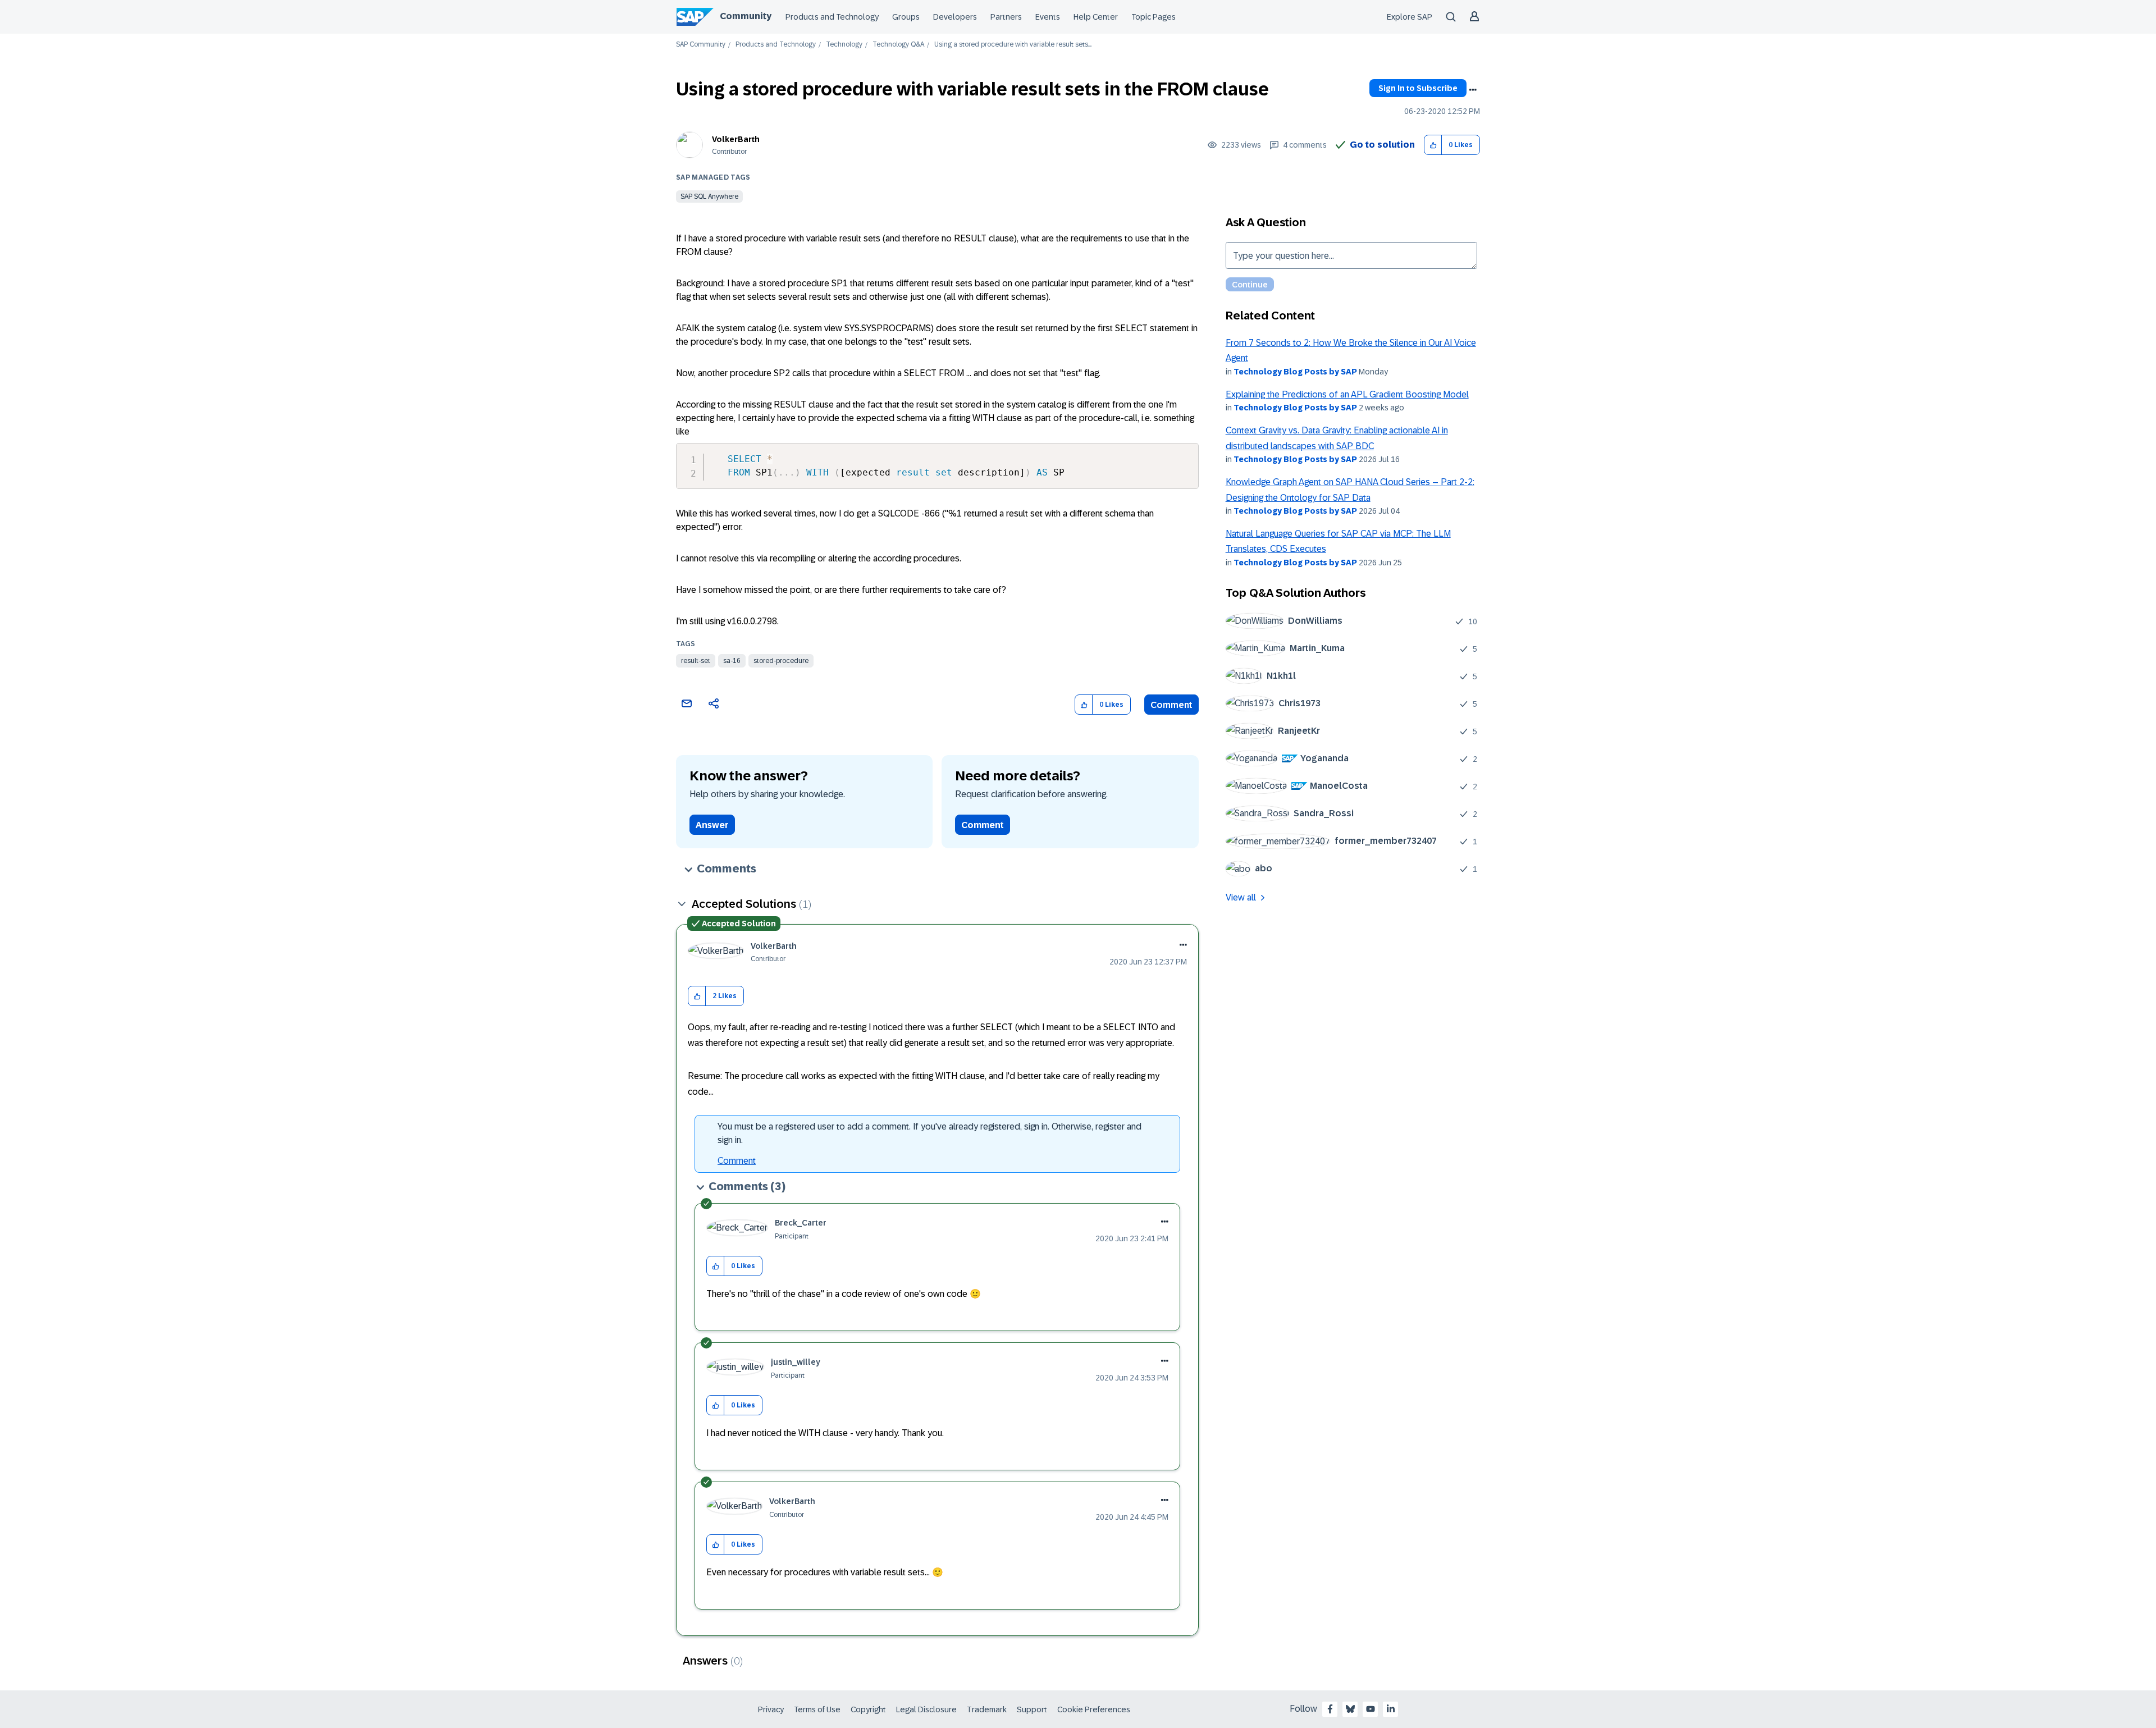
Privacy (771, 1709)
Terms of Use (817, 1709)
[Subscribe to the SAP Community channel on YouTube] (1371, 1709)
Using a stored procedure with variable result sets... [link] (1013, 45)
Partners (1006, 17)
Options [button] (1473, 90)
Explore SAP (1410, 17)
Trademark (987, 1709)
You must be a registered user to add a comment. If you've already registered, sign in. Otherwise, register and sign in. (929, 1133)
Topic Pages (1154, 17)
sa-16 (732, 661)
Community (746, 16)
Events (1048, 17)
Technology (844, 45)
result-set (696, 661)
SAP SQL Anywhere (709, 196)
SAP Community (701, 45)
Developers (955, 17)
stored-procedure (781, 661)
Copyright (868, 1709)
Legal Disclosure (926, 1709)
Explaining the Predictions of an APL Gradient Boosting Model (1347, 394)
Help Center (1096, 17)
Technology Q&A (898, 45)
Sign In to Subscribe (1418, 88)
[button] (1433, 145)
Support (1032, 1709)
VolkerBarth (736, 139)
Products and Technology (832, 17)
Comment (1171, 705)
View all (1241, 897)
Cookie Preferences (1094, 1709)
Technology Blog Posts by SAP (1295, 372)
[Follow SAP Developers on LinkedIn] (1391, 1709)
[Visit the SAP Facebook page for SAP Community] (1330, 1709)
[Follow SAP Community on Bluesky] (1350, 1709)
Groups (906, 17)
